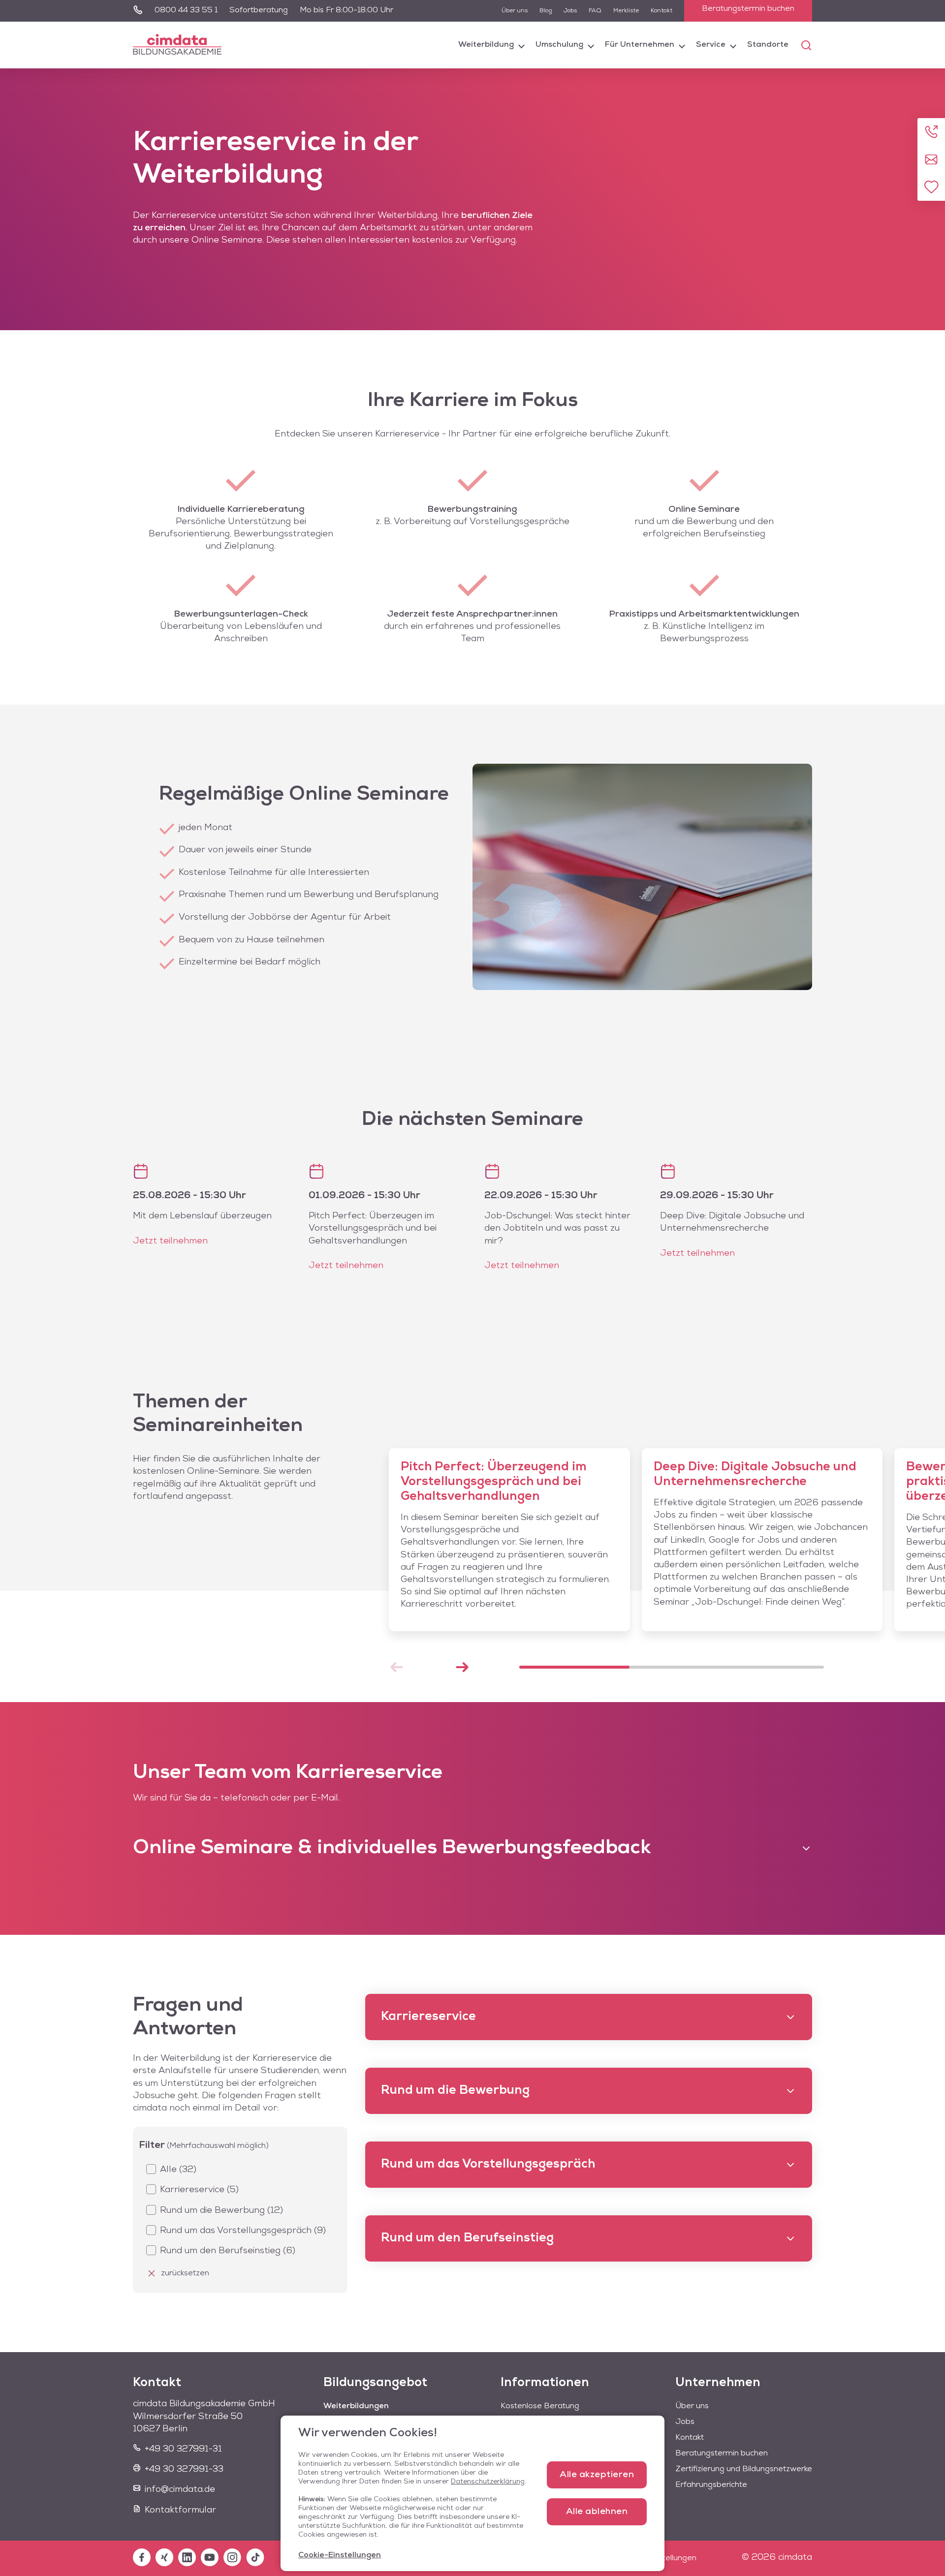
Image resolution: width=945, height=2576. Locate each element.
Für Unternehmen (640, 45)
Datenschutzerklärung (488, 2482)
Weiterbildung (486, 45)
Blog (546, 11)
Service (711, 45)
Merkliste (626, 11)
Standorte (768, 45)
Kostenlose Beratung (540, 2406)
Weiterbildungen (356, 2406)
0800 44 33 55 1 (186, 10)
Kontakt (661, 11)
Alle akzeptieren (597, 2475)
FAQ (595, 11)
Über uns (515, 11)
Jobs (570, 11)
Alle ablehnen (597, 2512)
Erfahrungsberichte (711, 2485)
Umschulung (559, 45)
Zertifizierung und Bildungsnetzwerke (744, 2469)
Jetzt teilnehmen (170, 1241)
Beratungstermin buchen (748, 9)
